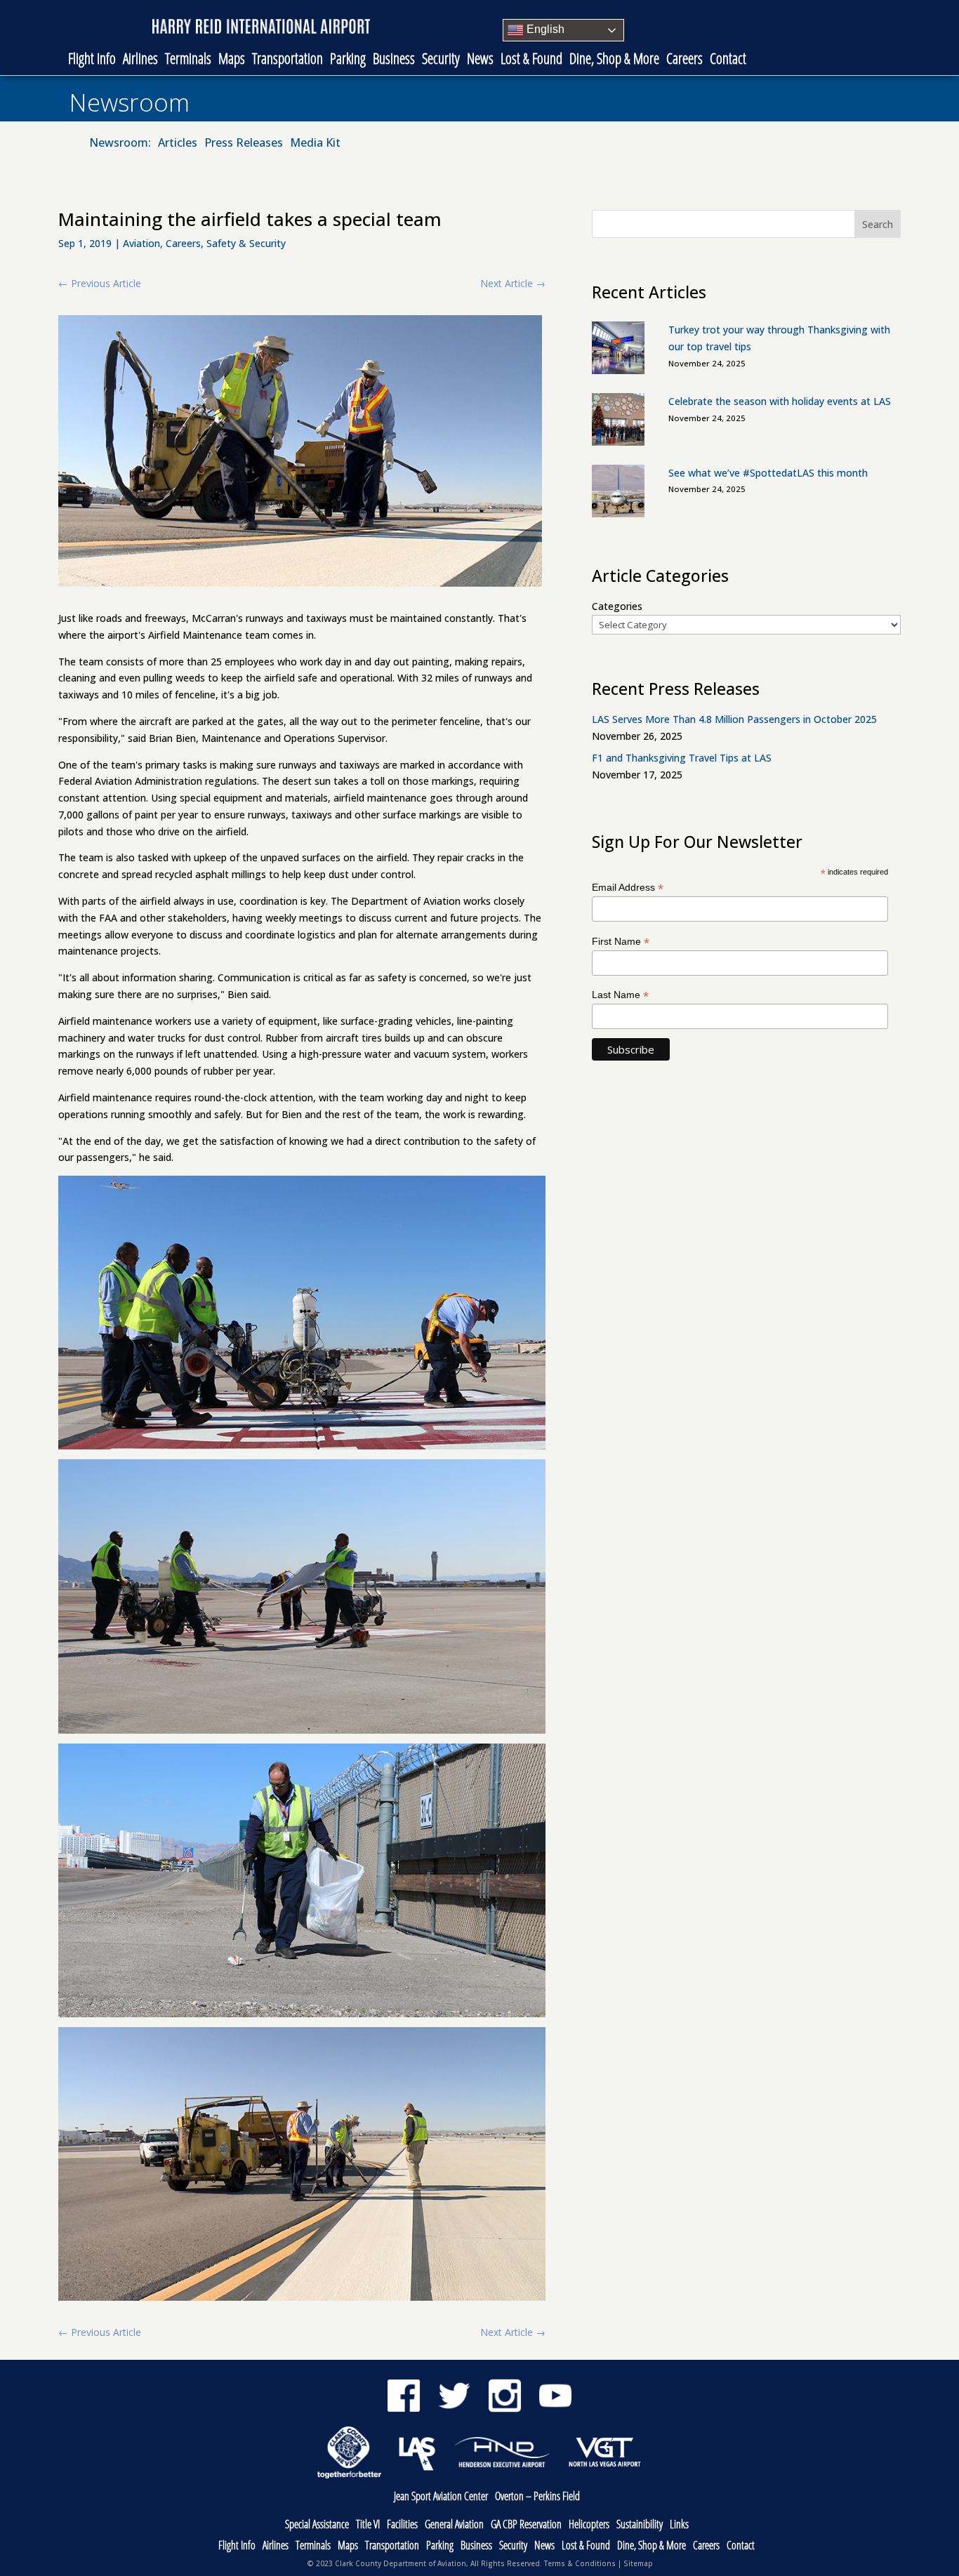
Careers (684, 60)
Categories (617, 606)
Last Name (620, 995)
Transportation (287, 60)
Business (394, 60)
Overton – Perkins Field (537, 2497)
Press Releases (244, 144)
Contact (728, 60)
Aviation (141, 243)
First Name (621, 942)
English (544, 29)
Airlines (140, 60)
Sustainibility (640, 2525)
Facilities (402, 2525)
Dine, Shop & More (614, 60)
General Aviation (454, 2525)
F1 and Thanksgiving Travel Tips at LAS (682, 758)
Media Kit (315, 144)
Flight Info (92, 60)
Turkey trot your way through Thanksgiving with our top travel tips (779, 338)
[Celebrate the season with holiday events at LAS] (618, 422)
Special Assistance (317, 2525)
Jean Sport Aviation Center (441, 2497)
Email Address (628, 888)
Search (878, 224)
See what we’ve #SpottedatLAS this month (768, 473)
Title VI (368, 2525)
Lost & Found (531, 60)
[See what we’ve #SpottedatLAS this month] (618, 493)
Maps (232, 60)
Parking (348, 60)
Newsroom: (120, 144)
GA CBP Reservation (526, 2525)
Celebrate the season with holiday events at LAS (780, 401)
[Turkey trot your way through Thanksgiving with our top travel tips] (618, 350)
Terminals (188, 60)
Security (441, 60)
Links (679, 2525)
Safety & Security (246, 243)
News (480, 60)
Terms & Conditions (580, 2563)
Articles (178, 144)
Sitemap (638, 2563)
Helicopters (589, 2525)
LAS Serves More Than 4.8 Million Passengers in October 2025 (734, 719)
